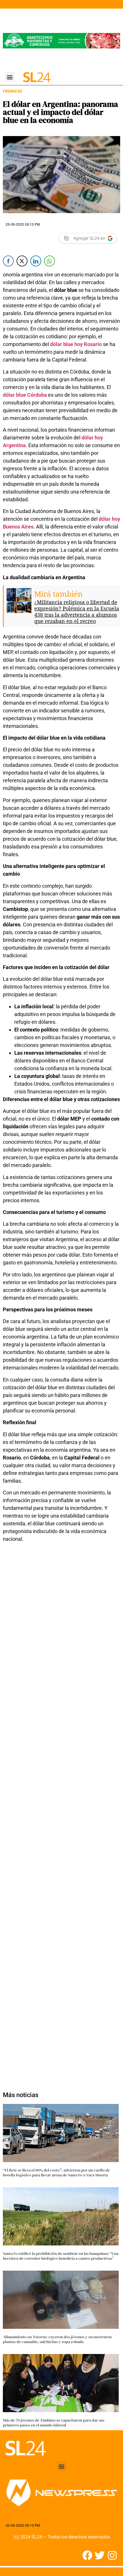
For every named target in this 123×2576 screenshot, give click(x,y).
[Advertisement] (61, 1814)
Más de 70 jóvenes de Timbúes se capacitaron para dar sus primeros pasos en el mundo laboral (54, 2423)
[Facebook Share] (8, 261)
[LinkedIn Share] (36, 261)
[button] (10, 77)
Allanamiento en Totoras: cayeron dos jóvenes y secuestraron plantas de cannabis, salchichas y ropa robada (57, 2339)
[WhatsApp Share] (49, 261)
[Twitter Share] (22, 261)
